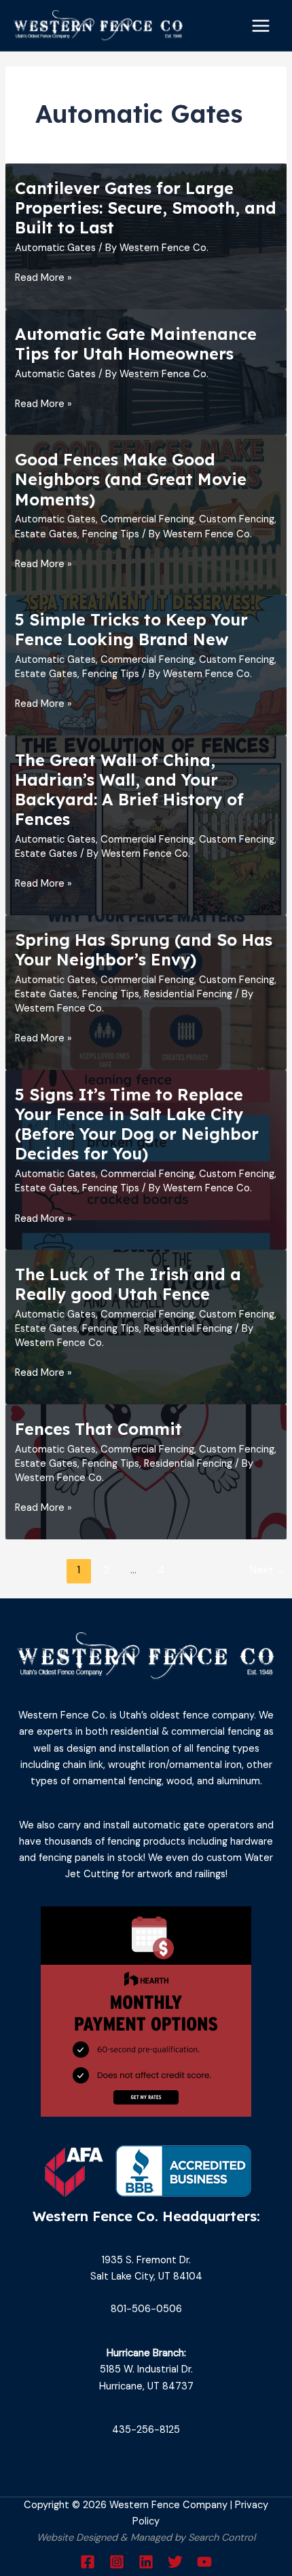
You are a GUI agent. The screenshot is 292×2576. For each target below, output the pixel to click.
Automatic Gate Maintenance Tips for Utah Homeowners (136, 344)
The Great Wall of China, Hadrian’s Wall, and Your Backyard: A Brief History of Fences (129, 790)
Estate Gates (46, 534)
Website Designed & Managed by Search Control (146, 2538)
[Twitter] (175, 2562)
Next (268, 1570)
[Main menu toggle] (261, 26)
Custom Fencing (237, 519)
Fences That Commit (98, 1429)
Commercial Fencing (147, 519)
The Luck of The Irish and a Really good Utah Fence (128, 1284)
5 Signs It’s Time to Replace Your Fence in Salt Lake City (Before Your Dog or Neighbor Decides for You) (137, 1124)
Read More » (43, 278)
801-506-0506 (146, 2309)
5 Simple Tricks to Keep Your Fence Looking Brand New (131, 629)
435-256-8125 (146, 2430)
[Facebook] (88, 2562)
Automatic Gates (55, 248)
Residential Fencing (188, 994)
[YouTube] (204, 2562)
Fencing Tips (111, 534)
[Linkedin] (146, 2562)
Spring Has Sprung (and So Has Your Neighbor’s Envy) (144, 949)
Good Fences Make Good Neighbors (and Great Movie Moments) (131, 479)
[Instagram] (117, 2562)
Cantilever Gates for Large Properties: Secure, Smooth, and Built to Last (146, 208)
